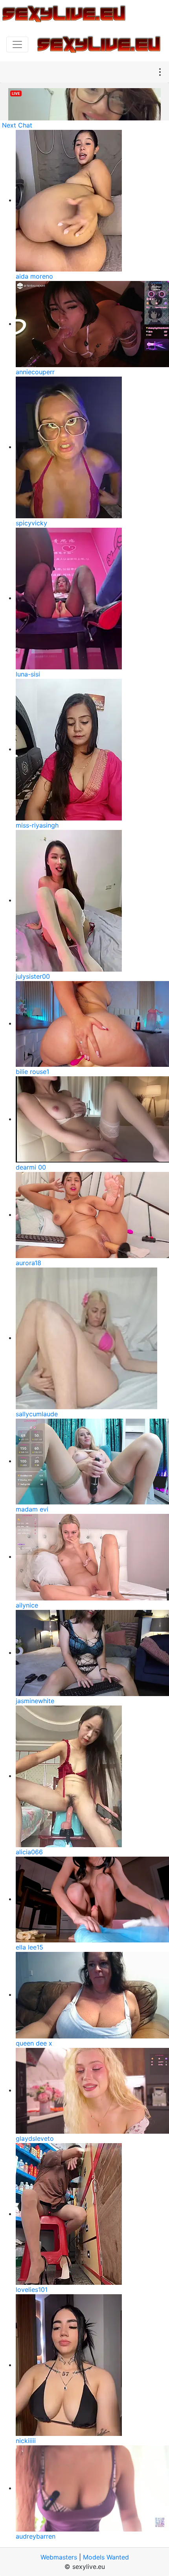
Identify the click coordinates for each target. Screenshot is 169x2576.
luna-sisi (28, 674)
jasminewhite (35, 1701)
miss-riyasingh (37, 825)
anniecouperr (35, 372)
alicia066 (29, 1852)
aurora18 (28, 1263)
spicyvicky (31, 523)
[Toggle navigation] (17, 44)
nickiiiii (26, 2441)
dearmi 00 (31, 1167)
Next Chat (17, 125)
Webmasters (59, 2557)
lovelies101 (32, 2290)
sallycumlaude (37, 1414)
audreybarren (36, 2536)
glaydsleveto (35, 2138)
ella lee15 (29, 1947)
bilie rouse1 (32, 1072)
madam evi (32, 1509)
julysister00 (33, 976)
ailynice (27, 1605)
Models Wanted (106, 2557)
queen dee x (34, 2043)
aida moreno (34, 276)
